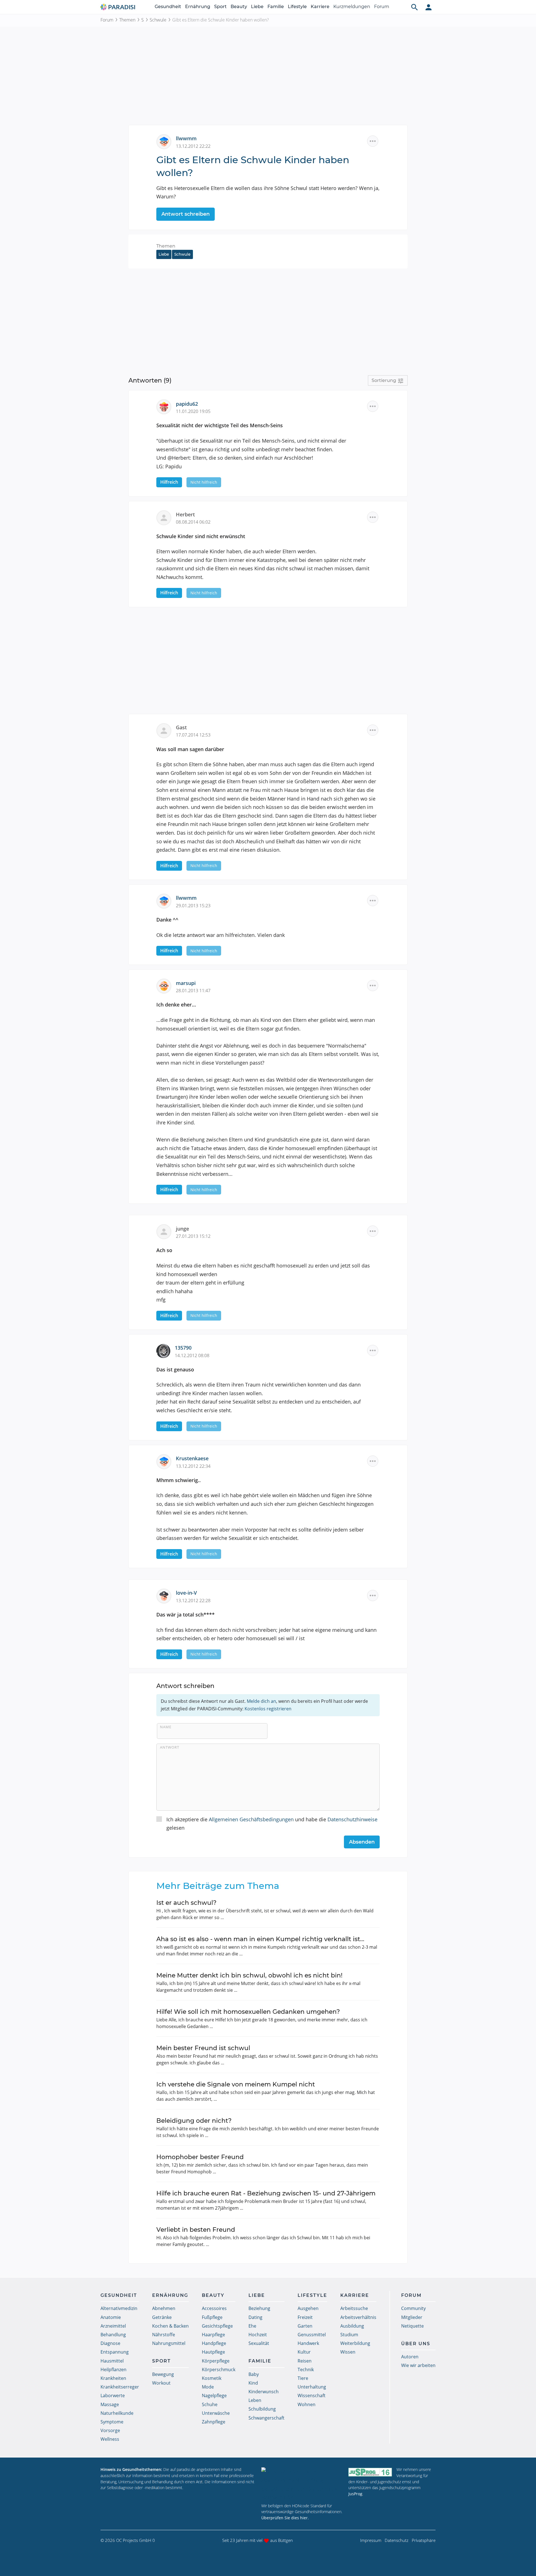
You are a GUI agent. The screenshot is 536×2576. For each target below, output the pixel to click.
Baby (254, 2374)
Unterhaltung (312, 2387)
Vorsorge (110, 2430)
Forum (382, 7)
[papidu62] (166, 406)
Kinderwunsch (264, 2392)
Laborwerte (113, 2395)
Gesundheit (168, 7)
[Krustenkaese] (166, 1461)
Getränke (162, 2317)
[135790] (166, 1350)
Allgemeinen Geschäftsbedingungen (251, 1819)
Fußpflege (212, 2317)
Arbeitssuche (354, 2308)
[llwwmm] (166, 141)
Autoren (410, 2357)
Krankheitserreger (120, 2387)
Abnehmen (164, 2308)
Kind (253, 2383)
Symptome (112, 2422)
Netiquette (412, 2326)
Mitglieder (412, 2317)
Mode (208, 2387)
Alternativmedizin (119, 2308)
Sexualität (259, 2343)
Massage (110, 2404)
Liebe (257, 7)
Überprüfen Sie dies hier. (285, 2518)
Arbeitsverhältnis (358, 2317)
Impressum (371, 2540)
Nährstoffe (164, 2335)
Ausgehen (308, 2308)
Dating (255, 2317)
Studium (349, 2335)
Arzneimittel (113, 2326)
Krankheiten (113, 2378)
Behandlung (113, 2335)
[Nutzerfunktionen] (429, 7)
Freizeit (305, 2317)
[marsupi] (166, 986)
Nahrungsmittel (169, 2343)
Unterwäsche (216, 2413)
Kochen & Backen (170, 2326)
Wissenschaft (312, 2395)
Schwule (158, 20)
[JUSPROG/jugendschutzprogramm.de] (370, 2472)
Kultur (304, 2352)
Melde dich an (261, 1701)
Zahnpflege (214, 2422)
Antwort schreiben (186, 214)
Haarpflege (213, 2335)
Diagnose (110, 2343)
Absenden (362, 1842)
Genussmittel (312, 2335)
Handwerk (308, 2343)
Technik (306, 2370)
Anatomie (111, 2317)
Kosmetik (212, 2378)
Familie (276, 7)
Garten (305, 2326)
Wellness (110, 2439)
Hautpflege (213, 2352)
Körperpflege (216, 2361)
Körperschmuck (219, 2370)
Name (166, 1727)
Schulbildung (262, 2409)
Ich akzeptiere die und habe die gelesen (272, 1824)
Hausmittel (112, 2361)
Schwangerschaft (266, 2418)
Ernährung (198, 7)
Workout (161, 2383)
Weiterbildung (355, 2343)
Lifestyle (297, 7)
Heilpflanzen (113, 2370)
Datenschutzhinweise (352, 1819)
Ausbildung (352, 2326)
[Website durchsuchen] (415, 7)
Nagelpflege (214, 2395)
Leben (255, 2400)
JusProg (355, 2494)
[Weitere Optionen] (373, 141)
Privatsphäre (424, 2540)
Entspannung (115, 2352)
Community (413, 2308)
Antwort (170, 1747)
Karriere (320, 7)
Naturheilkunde (117, 2413)
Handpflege (214, 2343)
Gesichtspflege (217, 2326)
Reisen (305, 2361)
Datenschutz (397, 2540)
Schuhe (210, 2404)
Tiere (303, 2378)
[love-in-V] (166, 1596)
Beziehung (259, 2308)
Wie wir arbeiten (418, 2365)
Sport (220, 7)
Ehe (252, 2326)
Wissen (348, 2352)
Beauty (239, 7)
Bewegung (163, 2374)
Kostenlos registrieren (268, 1709)
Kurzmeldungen (352, 7)
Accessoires (214, 2308)
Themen (127, 20)
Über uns (416, 2344)
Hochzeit (258, 2335)
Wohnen (307, 2404)
